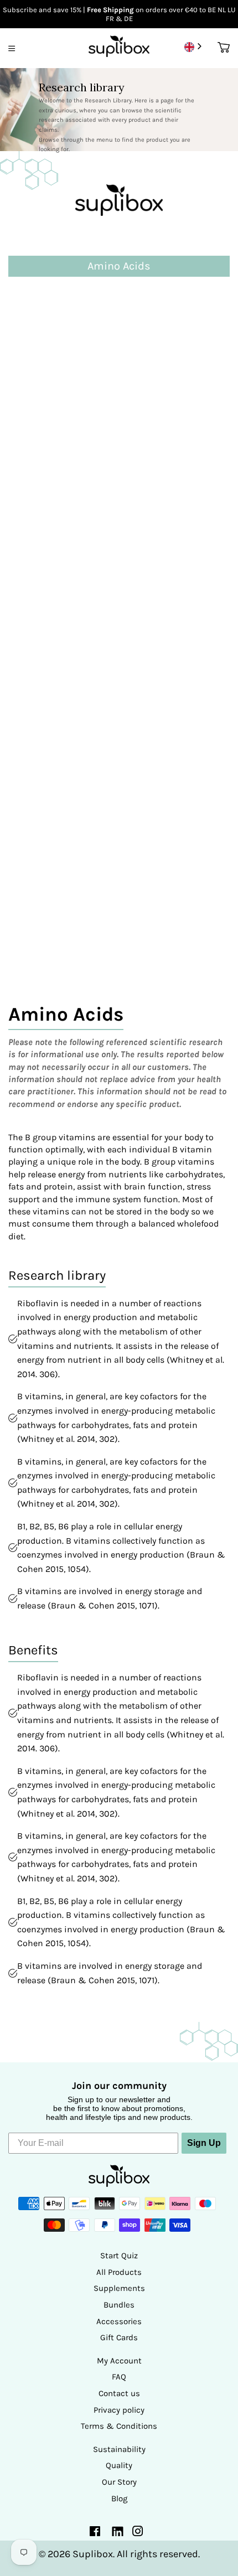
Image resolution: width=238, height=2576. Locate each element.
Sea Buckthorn (43, 912)
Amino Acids (38, 298)
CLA (18, 415)
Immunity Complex (54, 707)
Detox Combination (55, 561)
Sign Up (204, 2143)
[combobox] (194, 47)
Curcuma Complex (53, 532)
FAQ (119, 2377)
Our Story (119, 2482)
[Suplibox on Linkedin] (117, 2533)
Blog (119, 2499)
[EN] (194, 47)
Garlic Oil (32, 620)
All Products (119, 2272)
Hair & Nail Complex (58, 648)
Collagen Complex (53, 474)
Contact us (119, 2393)
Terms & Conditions (119, 2426)
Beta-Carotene (43, 386)
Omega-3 (31, 824)
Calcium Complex (51, 444)
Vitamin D (32, 970)
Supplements (119, 2288)
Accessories (119, 2321)
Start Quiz (119, 2256)
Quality (119, 2465)
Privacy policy (119, 2410)
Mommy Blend (42, 795)
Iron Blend (33, 736)
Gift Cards (119, 2337)
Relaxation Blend (49, 883)
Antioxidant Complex (59, 327)
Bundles (119, 2305)
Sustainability (119, 2449)
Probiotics (33, 853)
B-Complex (35, 356)
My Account (119, 2361)
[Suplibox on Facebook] (95, 2533)
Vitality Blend (41, 941)
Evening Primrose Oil (59, 590)
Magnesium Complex (59, 766)
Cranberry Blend (48, 502)
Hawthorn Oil (41, 678)
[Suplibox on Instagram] (138, 2533)
